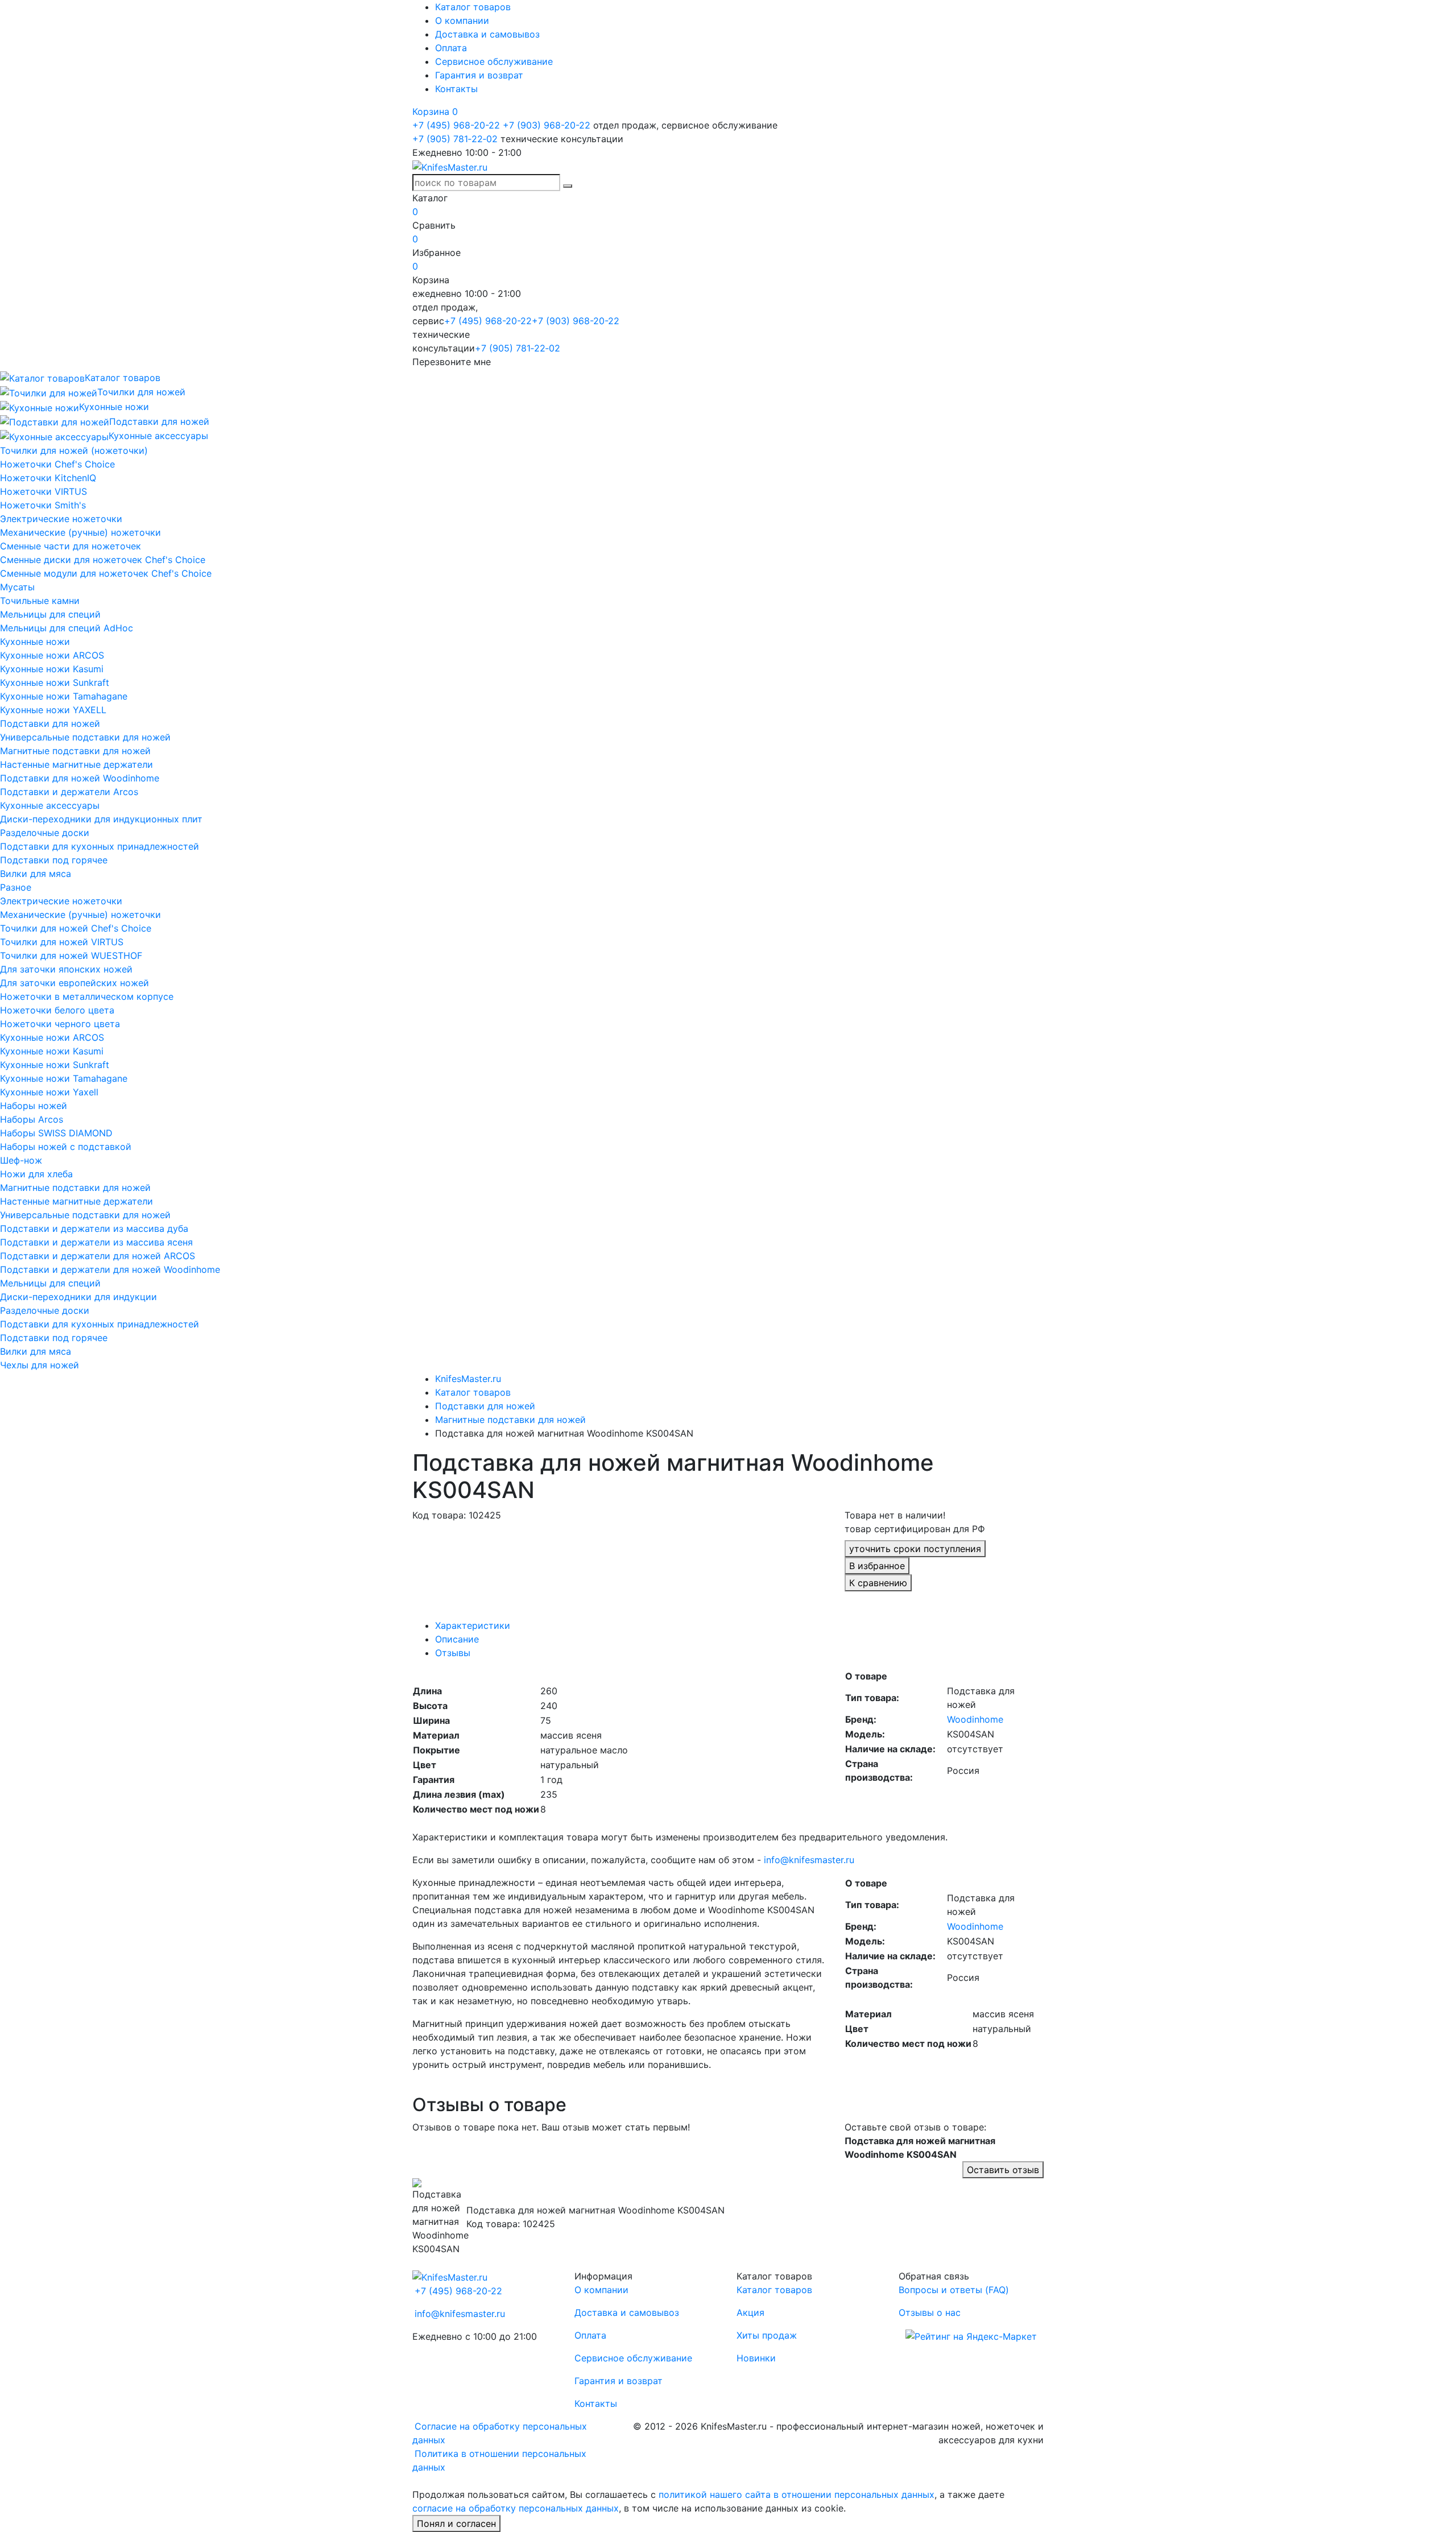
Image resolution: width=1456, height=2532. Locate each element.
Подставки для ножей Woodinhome (80, 778)
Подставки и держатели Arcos (69, 792)
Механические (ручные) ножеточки (80, 532)
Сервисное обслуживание (494, 61)
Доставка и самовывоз (487, 34)
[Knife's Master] (450, 2276)
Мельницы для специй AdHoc (67, 628)
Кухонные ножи (35, 642)
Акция (750, 2312)
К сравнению (878, 1583)
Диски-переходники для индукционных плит (101, 819)
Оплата (451, 48)
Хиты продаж (767, 2335)
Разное (16, 887)
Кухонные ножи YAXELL (53, 710)
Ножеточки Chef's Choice (57, 464)
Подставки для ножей (50, 723)
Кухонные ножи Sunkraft (55, 682)
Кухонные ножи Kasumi (52, 669)
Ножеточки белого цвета (57, 1010)
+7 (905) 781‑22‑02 (455, 139)
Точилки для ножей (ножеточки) (74, 450)
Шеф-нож (21, 1160)
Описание (457, 1639)
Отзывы (453, 1653)
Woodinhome (975, 1719)
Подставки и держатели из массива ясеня (96, 1242)
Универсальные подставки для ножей (85, 737)
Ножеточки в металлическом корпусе (87, 996)
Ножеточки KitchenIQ (48, 478)
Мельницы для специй (50, 614)
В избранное (877, 1566)
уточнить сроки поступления (915, 1549)
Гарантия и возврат (479, 75)
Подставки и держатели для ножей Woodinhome (110, 1269)
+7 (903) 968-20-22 (547, 125)
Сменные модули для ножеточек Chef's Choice (106, 573)
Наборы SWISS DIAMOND (56, 1133)
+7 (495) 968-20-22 (456, 125)
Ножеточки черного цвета (60, 1024)
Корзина (435, 111)
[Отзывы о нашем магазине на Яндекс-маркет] (971, 2335)
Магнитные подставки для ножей (75, 751)
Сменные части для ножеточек (71, 546)
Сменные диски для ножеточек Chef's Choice (103, 560)
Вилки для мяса (36, 874)
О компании (462, 20)
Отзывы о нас (930, 2312)
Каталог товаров (473, 7)
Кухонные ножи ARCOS (52, 655)
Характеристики (473, 1625)
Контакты (456, 89)
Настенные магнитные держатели (76, 764)
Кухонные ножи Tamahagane (64, 696)
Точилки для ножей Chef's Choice (76, 928)
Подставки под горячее (54, 860)
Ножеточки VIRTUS (44, 491)
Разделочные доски (45, 833)
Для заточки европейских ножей (75, 983)
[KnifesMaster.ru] (450, 166)
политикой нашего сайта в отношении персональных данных (797, 2494)
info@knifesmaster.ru (809, 1860)
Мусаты (17, 587)
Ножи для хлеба (36, 1174)
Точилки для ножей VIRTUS (62, 942)
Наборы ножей (34, 1106)
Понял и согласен (456, 2523)
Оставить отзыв (1003, 2170)
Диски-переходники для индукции (78, 1297)
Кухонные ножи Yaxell (49, 1092)
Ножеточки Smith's (43, 505)
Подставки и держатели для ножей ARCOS (98, 1256)
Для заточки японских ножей (66, 969)
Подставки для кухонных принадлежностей (100, 846)
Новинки (756, 2358)
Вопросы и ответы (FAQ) (954, 2290)
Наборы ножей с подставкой (66, 1147)
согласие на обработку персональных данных (516, 2508)
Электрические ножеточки (61, 519)
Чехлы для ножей (40, 1365)
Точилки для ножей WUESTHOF (71, 955)
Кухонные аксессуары (50, 805)
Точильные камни (40, 601)
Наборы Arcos (32, 1119)
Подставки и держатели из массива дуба (94, 1228)
